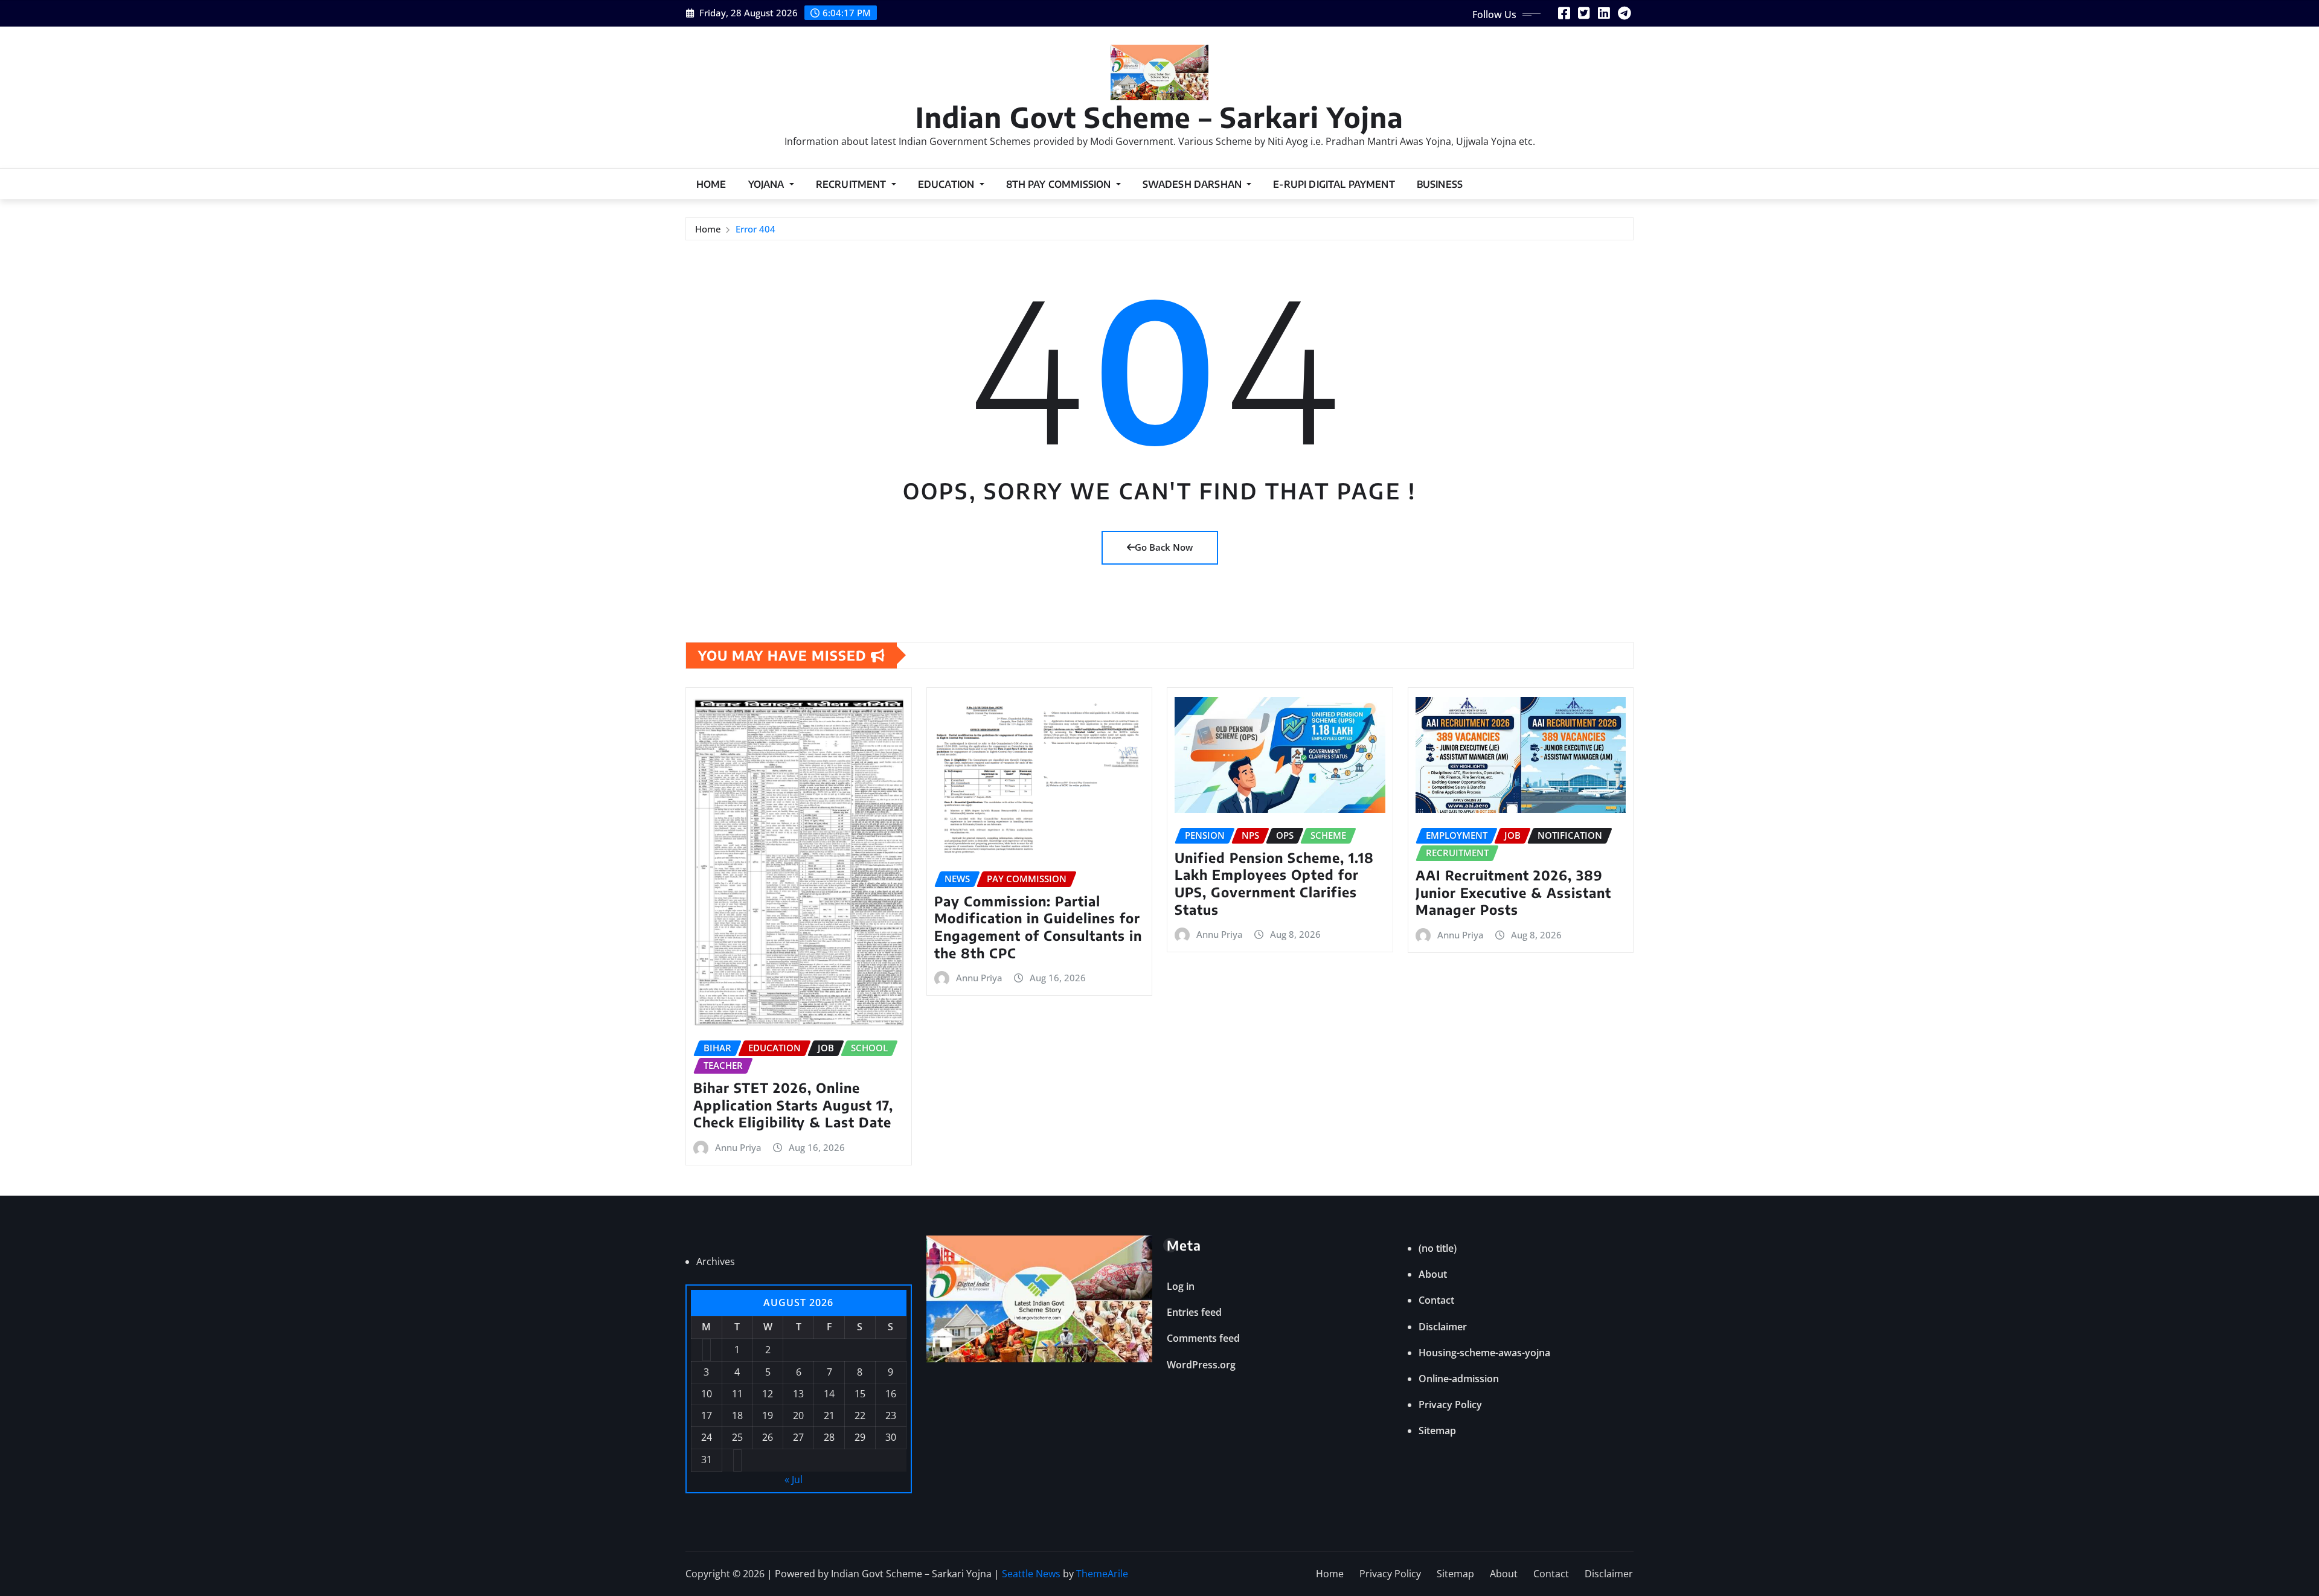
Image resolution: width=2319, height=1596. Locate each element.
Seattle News (1031, 1574)
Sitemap (1437, 1431)
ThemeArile (1102, 1574)
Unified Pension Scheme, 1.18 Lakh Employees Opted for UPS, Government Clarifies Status (1274, 883)
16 (891, 1394)
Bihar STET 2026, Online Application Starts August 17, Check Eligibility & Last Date (793, 1105)
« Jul (794, 1479)
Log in (1181, 1286)
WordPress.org (1201, 1365)
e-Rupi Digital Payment (1334, 184)
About (1433, 1274)
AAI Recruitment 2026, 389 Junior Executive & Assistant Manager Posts (1513, 892)
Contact (1436, 1300)
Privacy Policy (1450, 1405)
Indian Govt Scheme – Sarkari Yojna (1159, 117)
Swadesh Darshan (1194, 184)
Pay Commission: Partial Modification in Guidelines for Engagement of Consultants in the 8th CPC (1038, 927)
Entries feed (1194, 1312)
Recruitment (852, 184)
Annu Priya (738, 1147)
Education (948, 184)
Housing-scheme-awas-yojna (1484, 1353)
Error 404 (755, 229)
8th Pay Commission (1060, 184)
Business (1440, 184)
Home (711, 184)
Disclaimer (1443, 1327)
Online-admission (1459, 1379)
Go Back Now (1164, 547)
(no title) (1438, 1248)
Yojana (768, 184)
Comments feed (1203, 1338)
